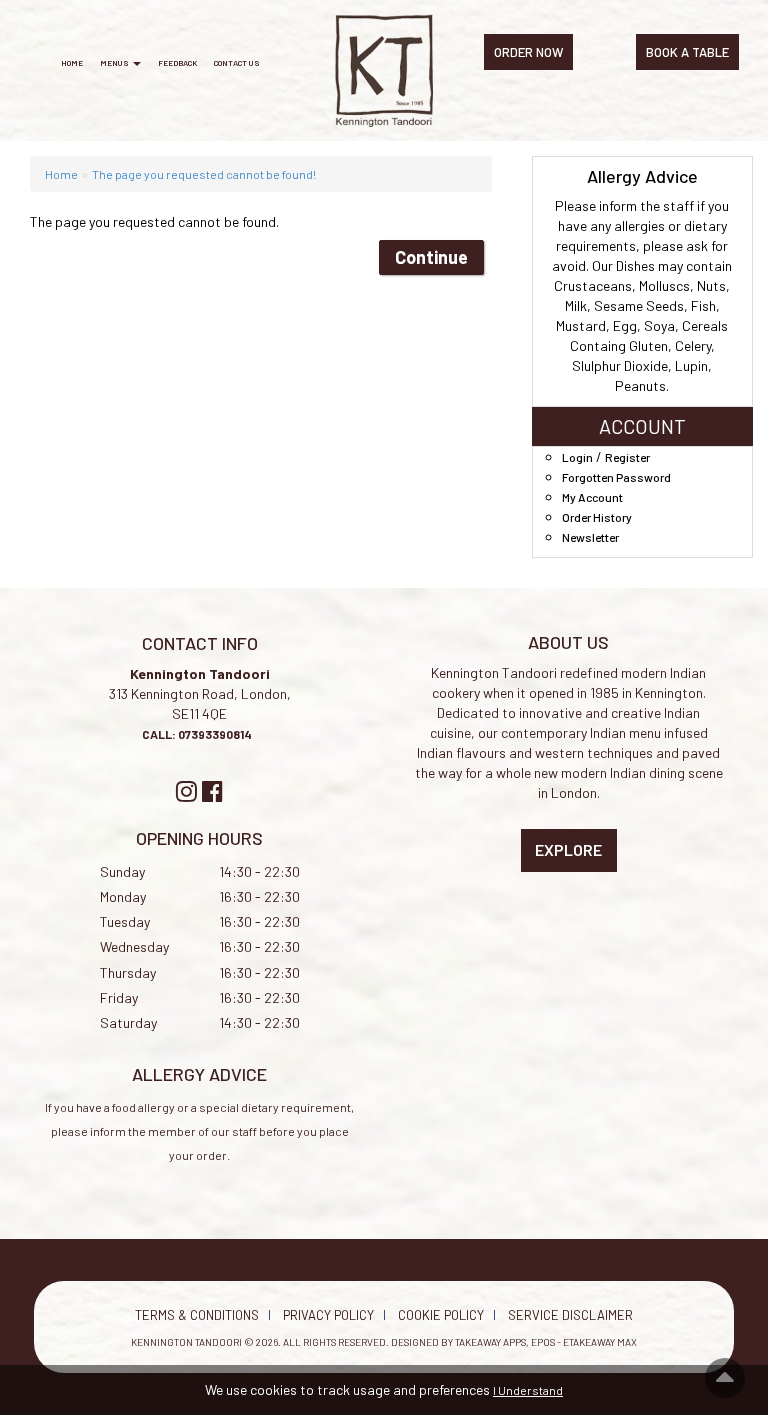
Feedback (177, 63)
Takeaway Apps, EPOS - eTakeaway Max (546, 1342)
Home (72, 63)
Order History (597, 517)
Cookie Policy (441, 1315)
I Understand (528, 1390)
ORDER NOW (528, 52)
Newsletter (590, 537)
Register (627, 457)
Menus (115, 63)
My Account (592, 497)
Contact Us (237, 63)
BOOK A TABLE (687, 52)
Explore (568, 849)
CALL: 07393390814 (198, 734)
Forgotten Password (616, 477)
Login (577, 457)
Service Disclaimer (570, 1315)
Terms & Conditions (197, 1315)
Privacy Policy (328, 1315)
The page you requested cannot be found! (204, 174)
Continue (431, 257)
